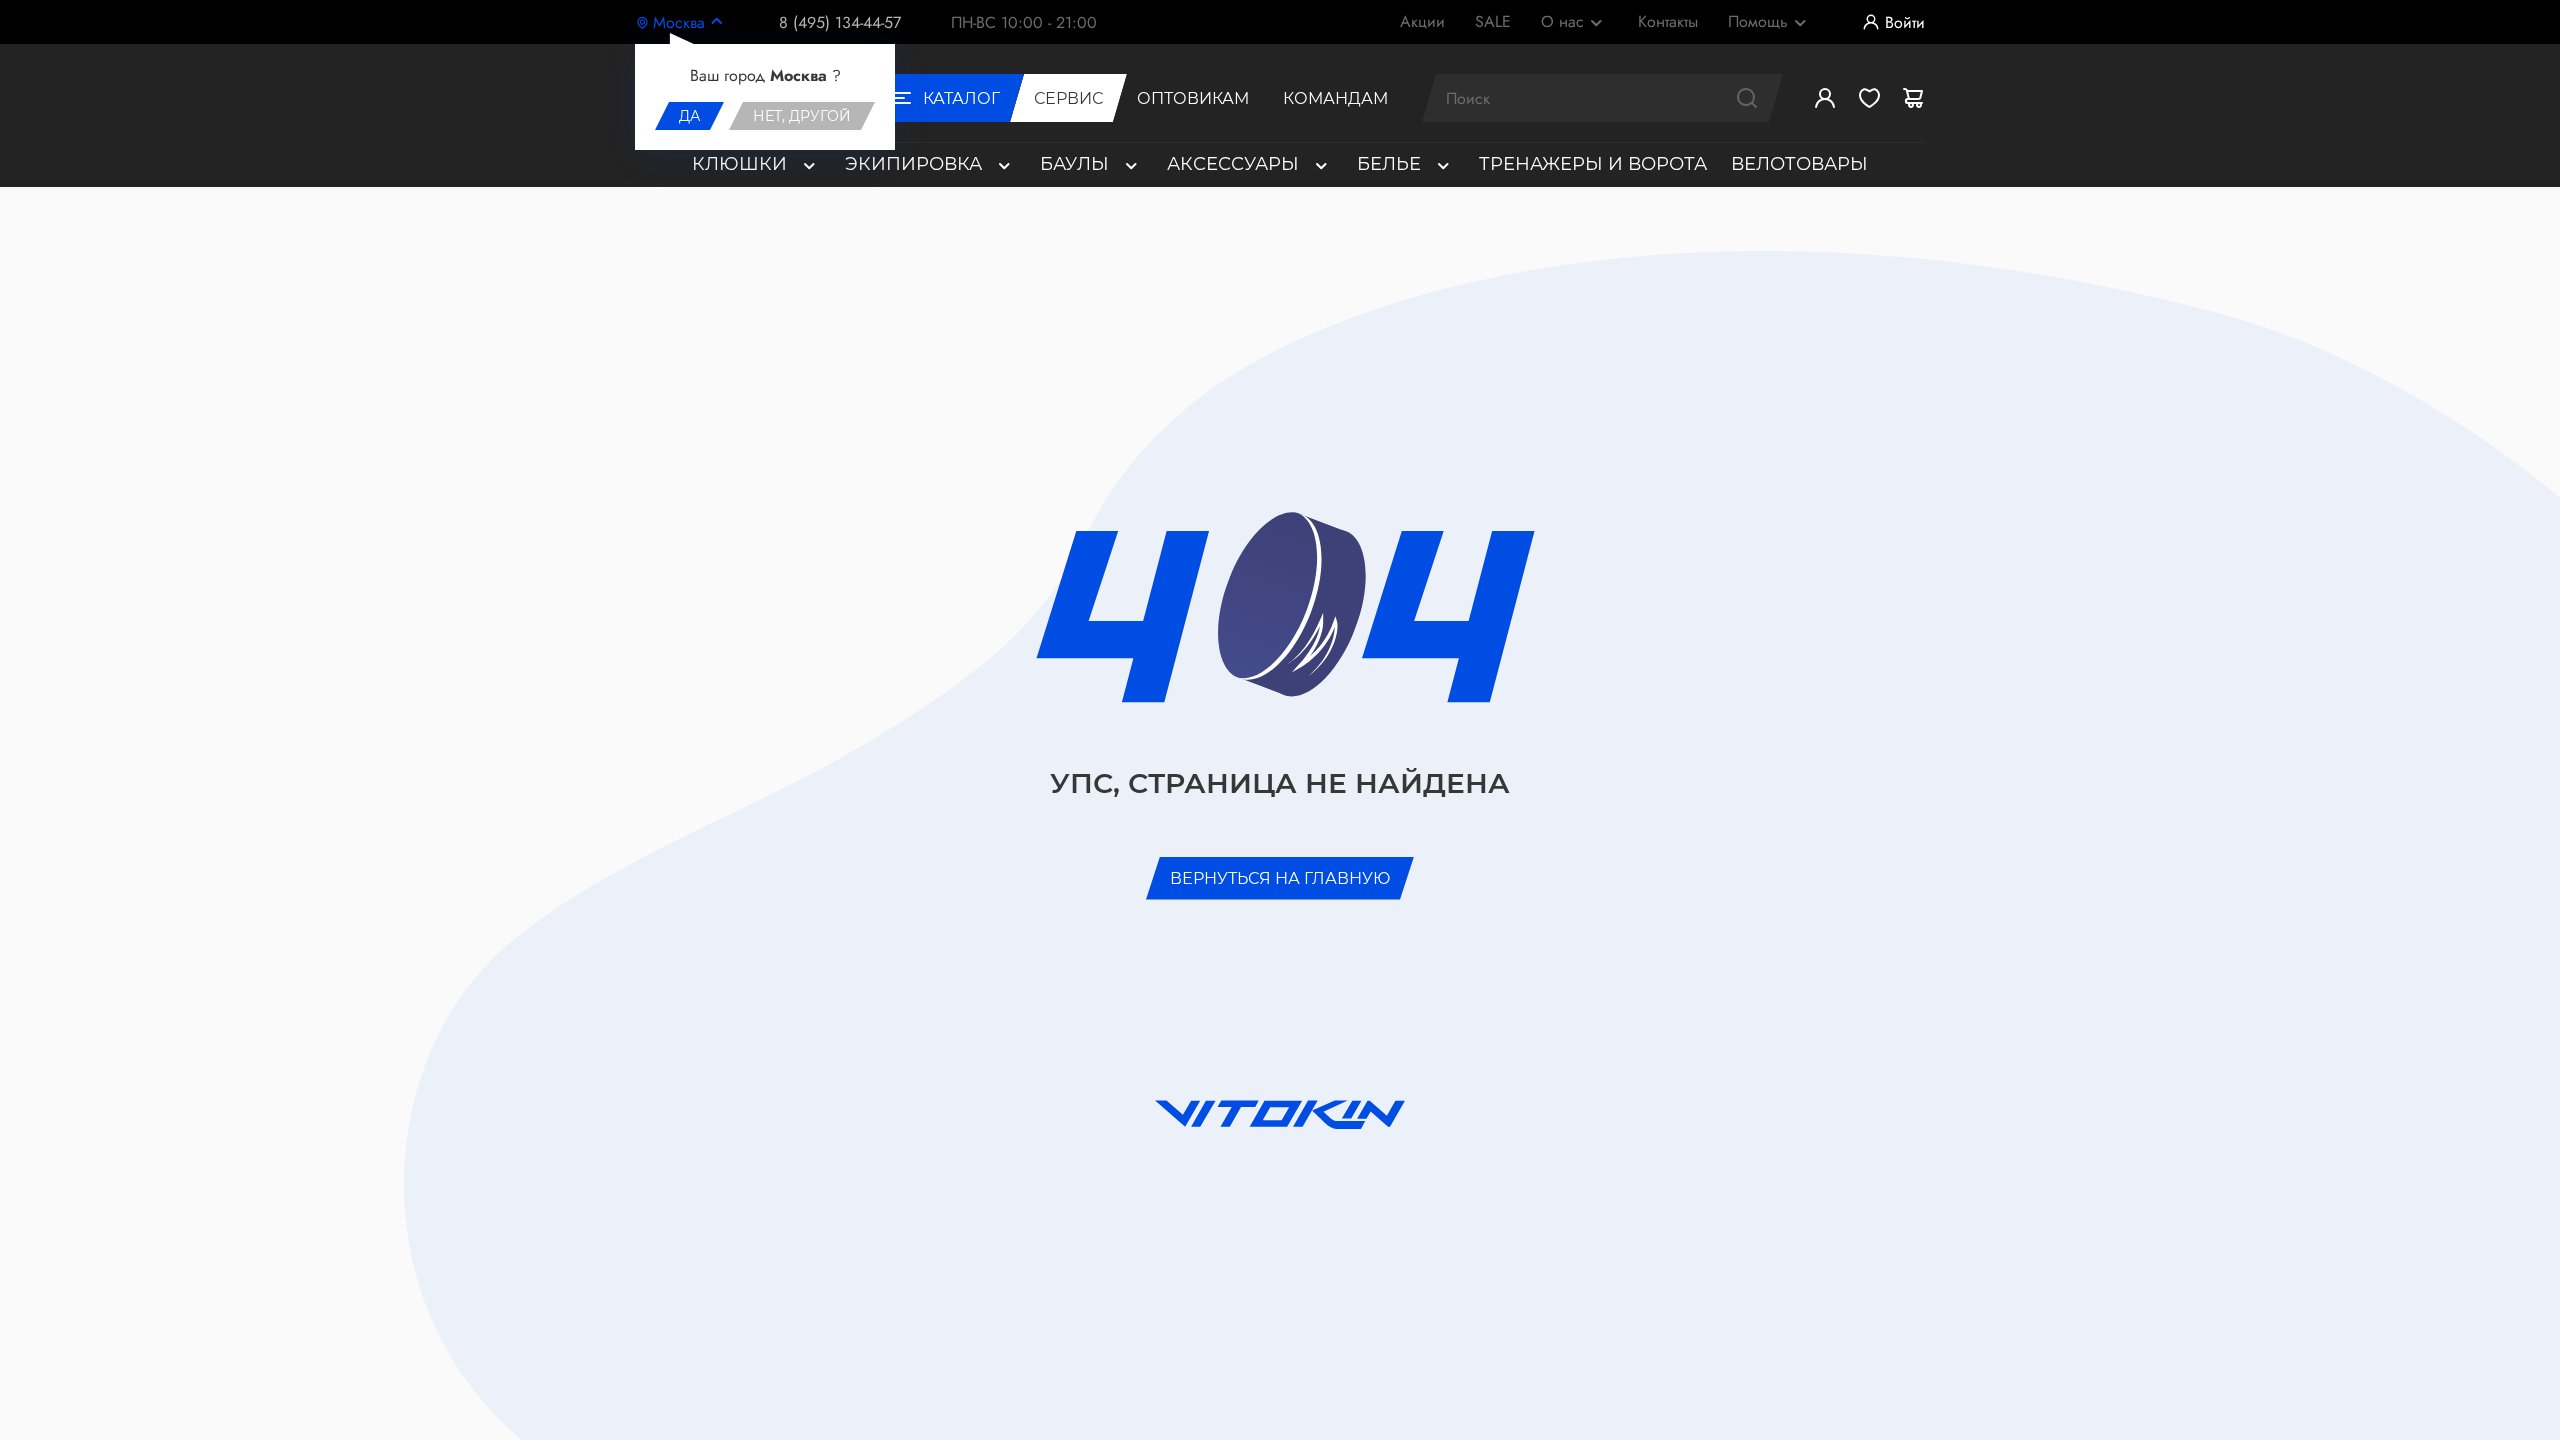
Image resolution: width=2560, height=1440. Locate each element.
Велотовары (1799, 164)
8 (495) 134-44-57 (840, 22)
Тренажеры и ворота (1593, 164)
